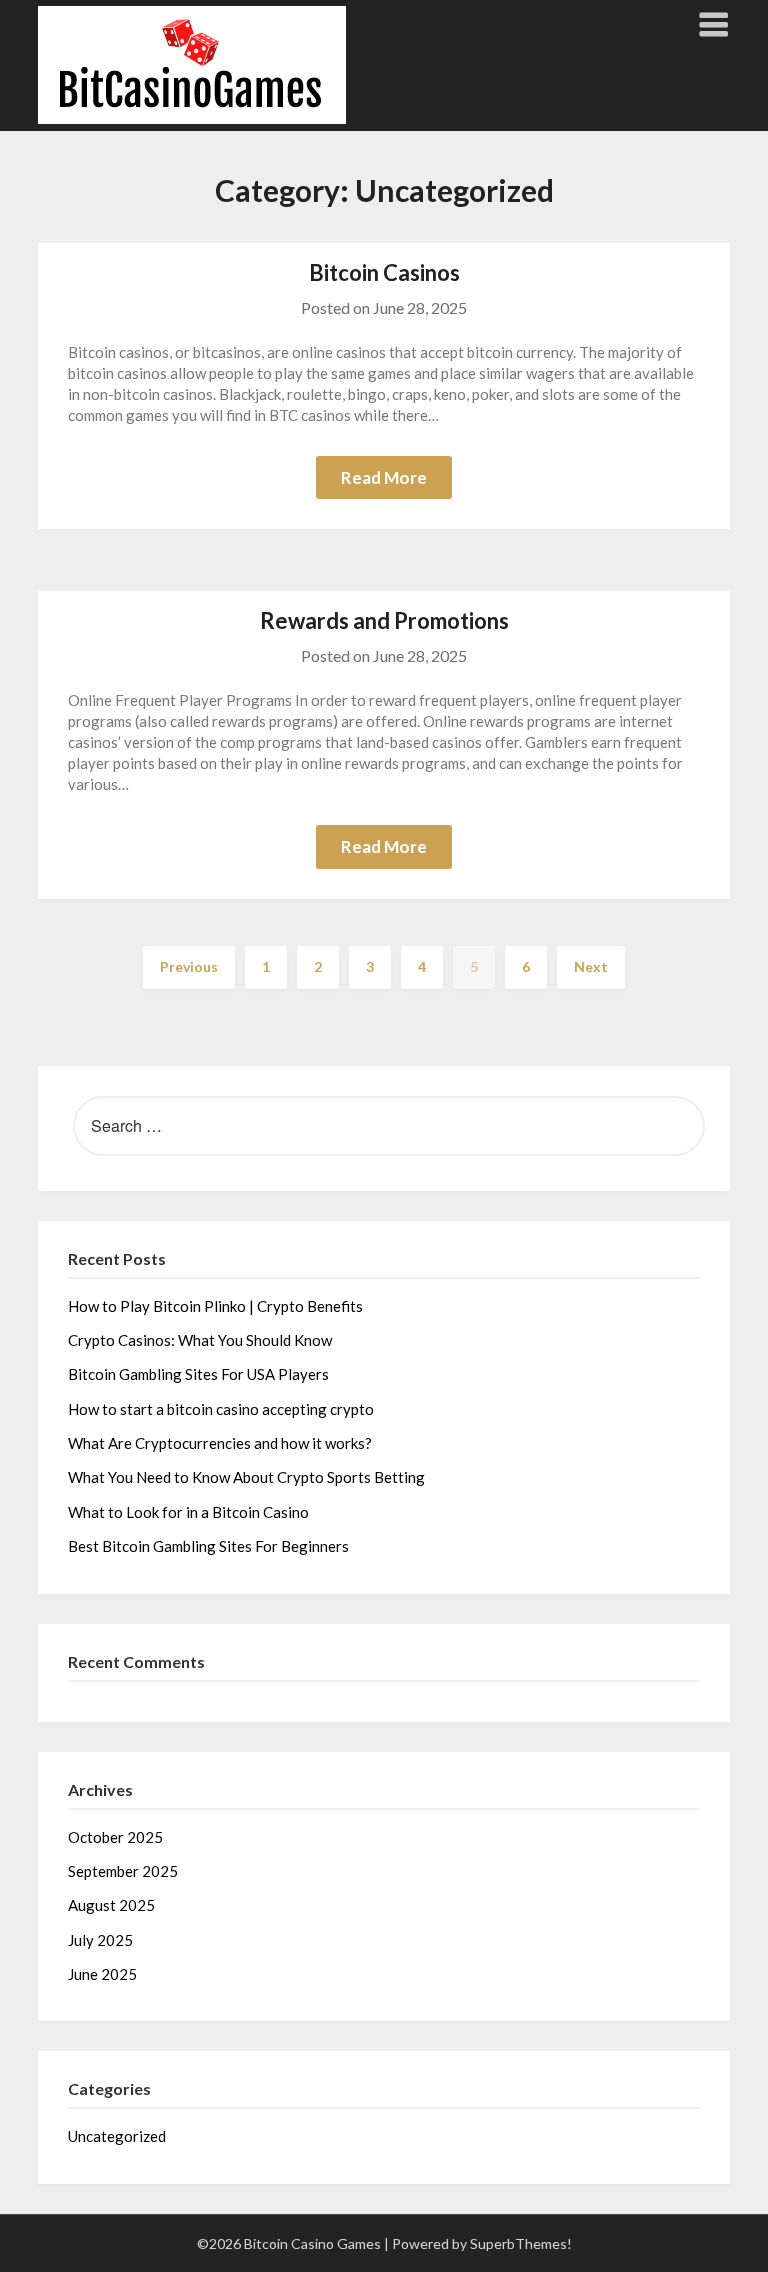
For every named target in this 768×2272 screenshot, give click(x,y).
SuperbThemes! (521, 2243)
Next (591, 966)
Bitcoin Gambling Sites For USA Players (198, 1374)
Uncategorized (117, 2136)
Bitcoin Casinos (384, 272)
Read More (384, 477)
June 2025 (102, 1974)
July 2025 (100, 1940)
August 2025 (111, 1905)
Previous (189, 966)
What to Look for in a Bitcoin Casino (188, 1512)
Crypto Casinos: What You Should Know (200, 1340)
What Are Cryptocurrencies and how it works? (220, 1443)
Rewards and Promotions (384, 620)
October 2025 (115, 1837)
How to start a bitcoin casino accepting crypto (221, 1409)
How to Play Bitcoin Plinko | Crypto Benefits (215, 1306)
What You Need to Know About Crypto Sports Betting (246, 1477)
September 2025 (123, 1871)
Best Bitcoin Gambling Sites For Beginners (208, 1546)
